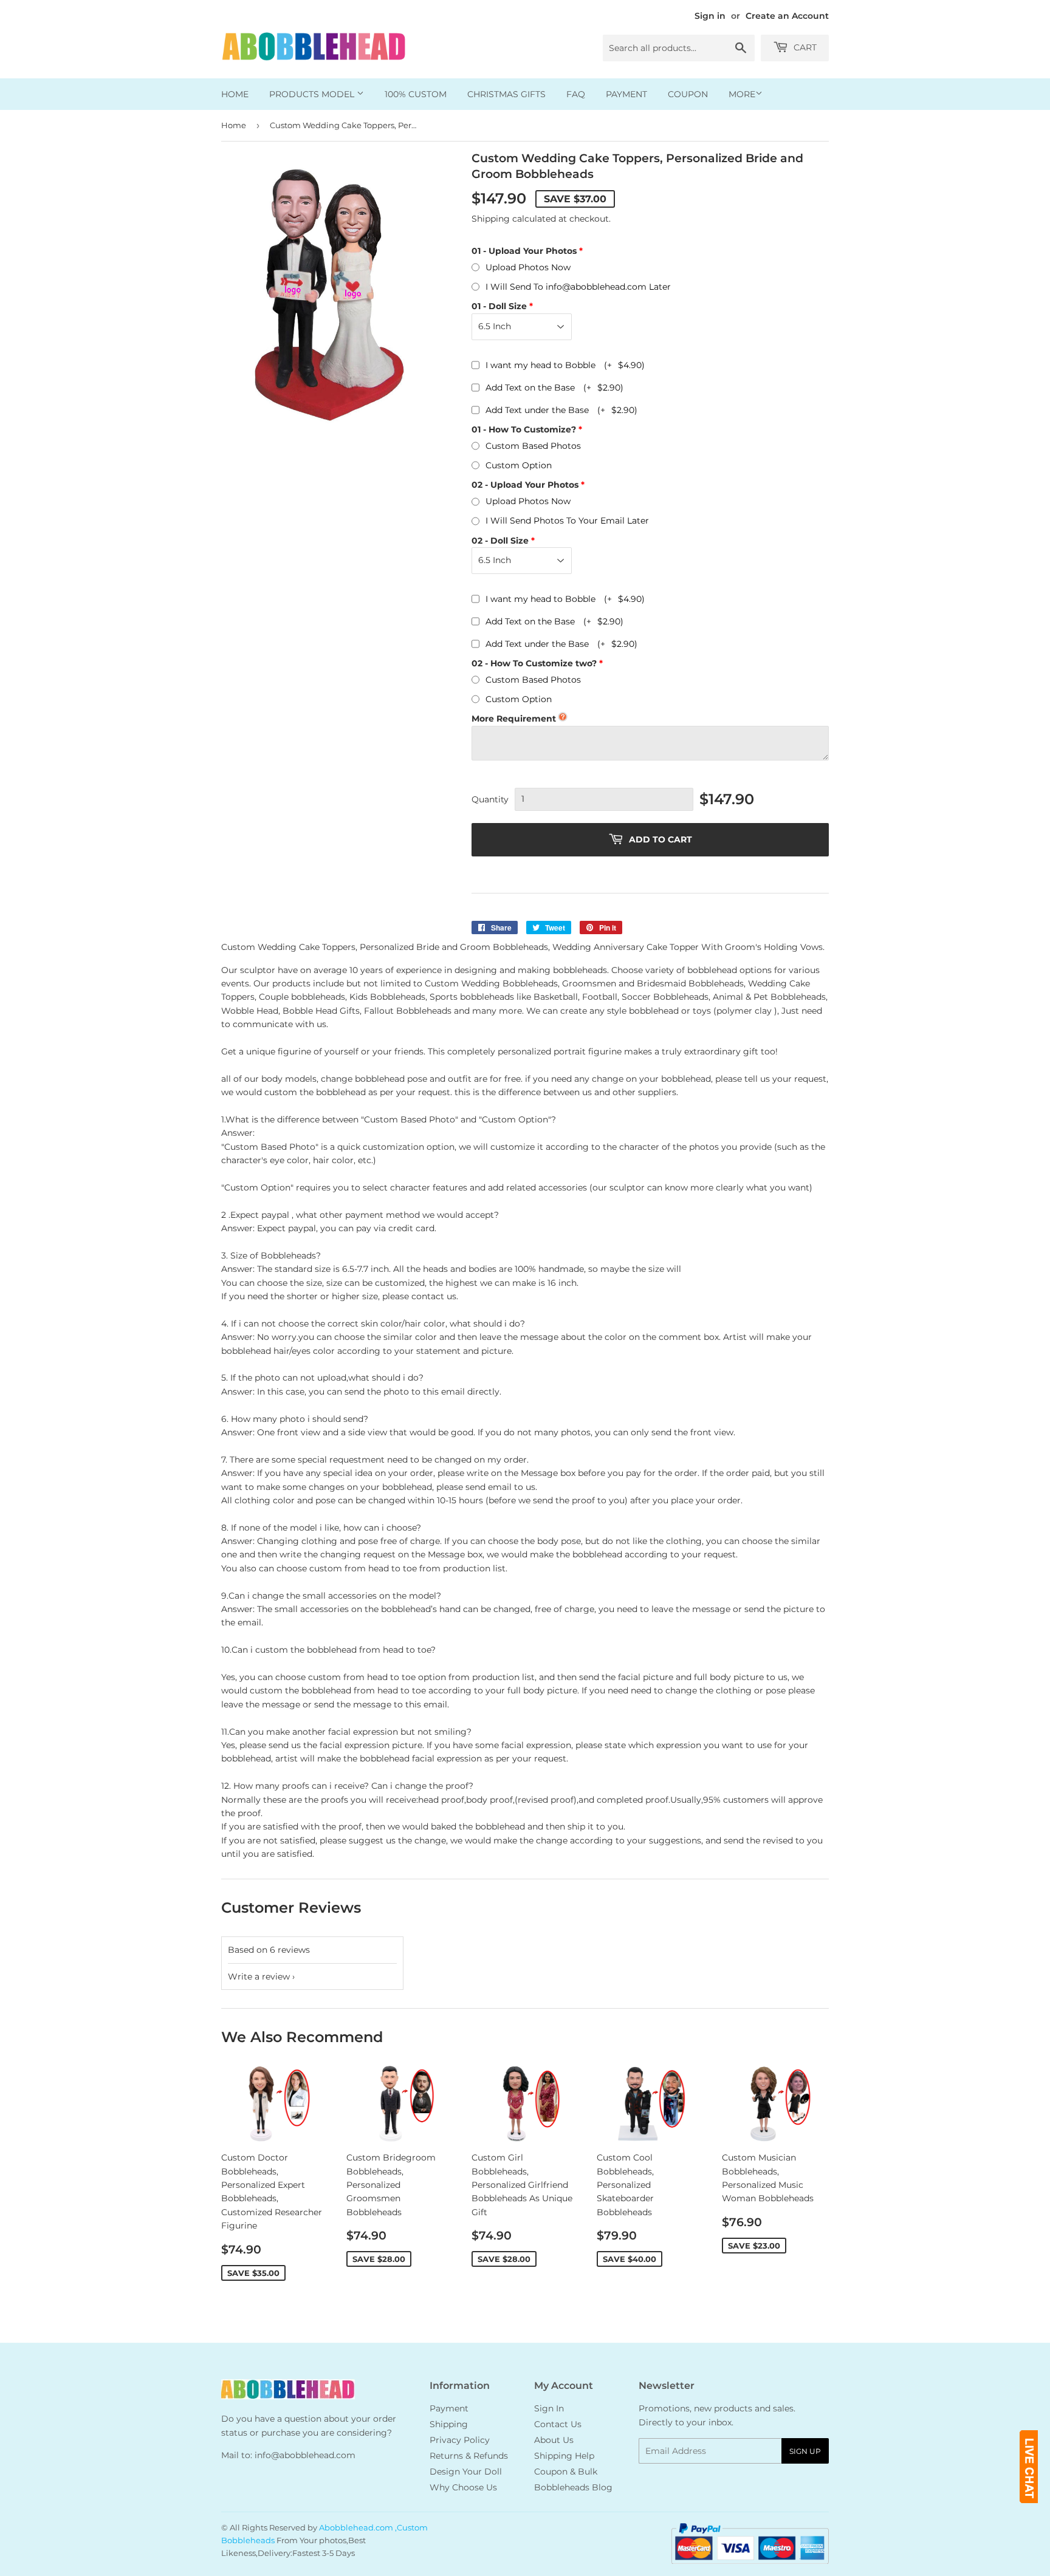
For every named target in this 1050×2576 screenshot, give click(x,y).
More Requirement (514, 719)
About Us (554, 2440)
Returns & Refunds (469, 2456)
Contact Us (558, 2424)
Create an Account (787, 16)
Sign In (549, 2408)
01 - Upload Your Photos (524, 251)
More (742, 94)
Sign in (710, 16)
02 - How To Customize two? (534, 663)
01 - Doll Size (499, 306)
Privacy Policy (460, 2440)
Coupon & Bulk (566, 2472)
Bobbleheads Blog (573, 2487)
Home (235, 94)
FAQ (576, 94)
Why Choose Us (463, 2487)
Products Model (313, 94)
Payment (626, 94)
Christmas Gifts (506, 94)
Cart (804, 47)
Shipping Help (564, 2456)
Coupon (688, 94)
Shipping (491, 219)
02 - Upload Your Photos (525, 485)
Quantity (490, 799)
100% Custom (416, 94)
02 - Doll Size (500, 541)
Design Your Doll (466, 2472)
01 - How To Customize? (524, 429)
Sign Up (805, 2451)
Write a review (259, 1976)
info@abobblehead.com (305, 2455)
